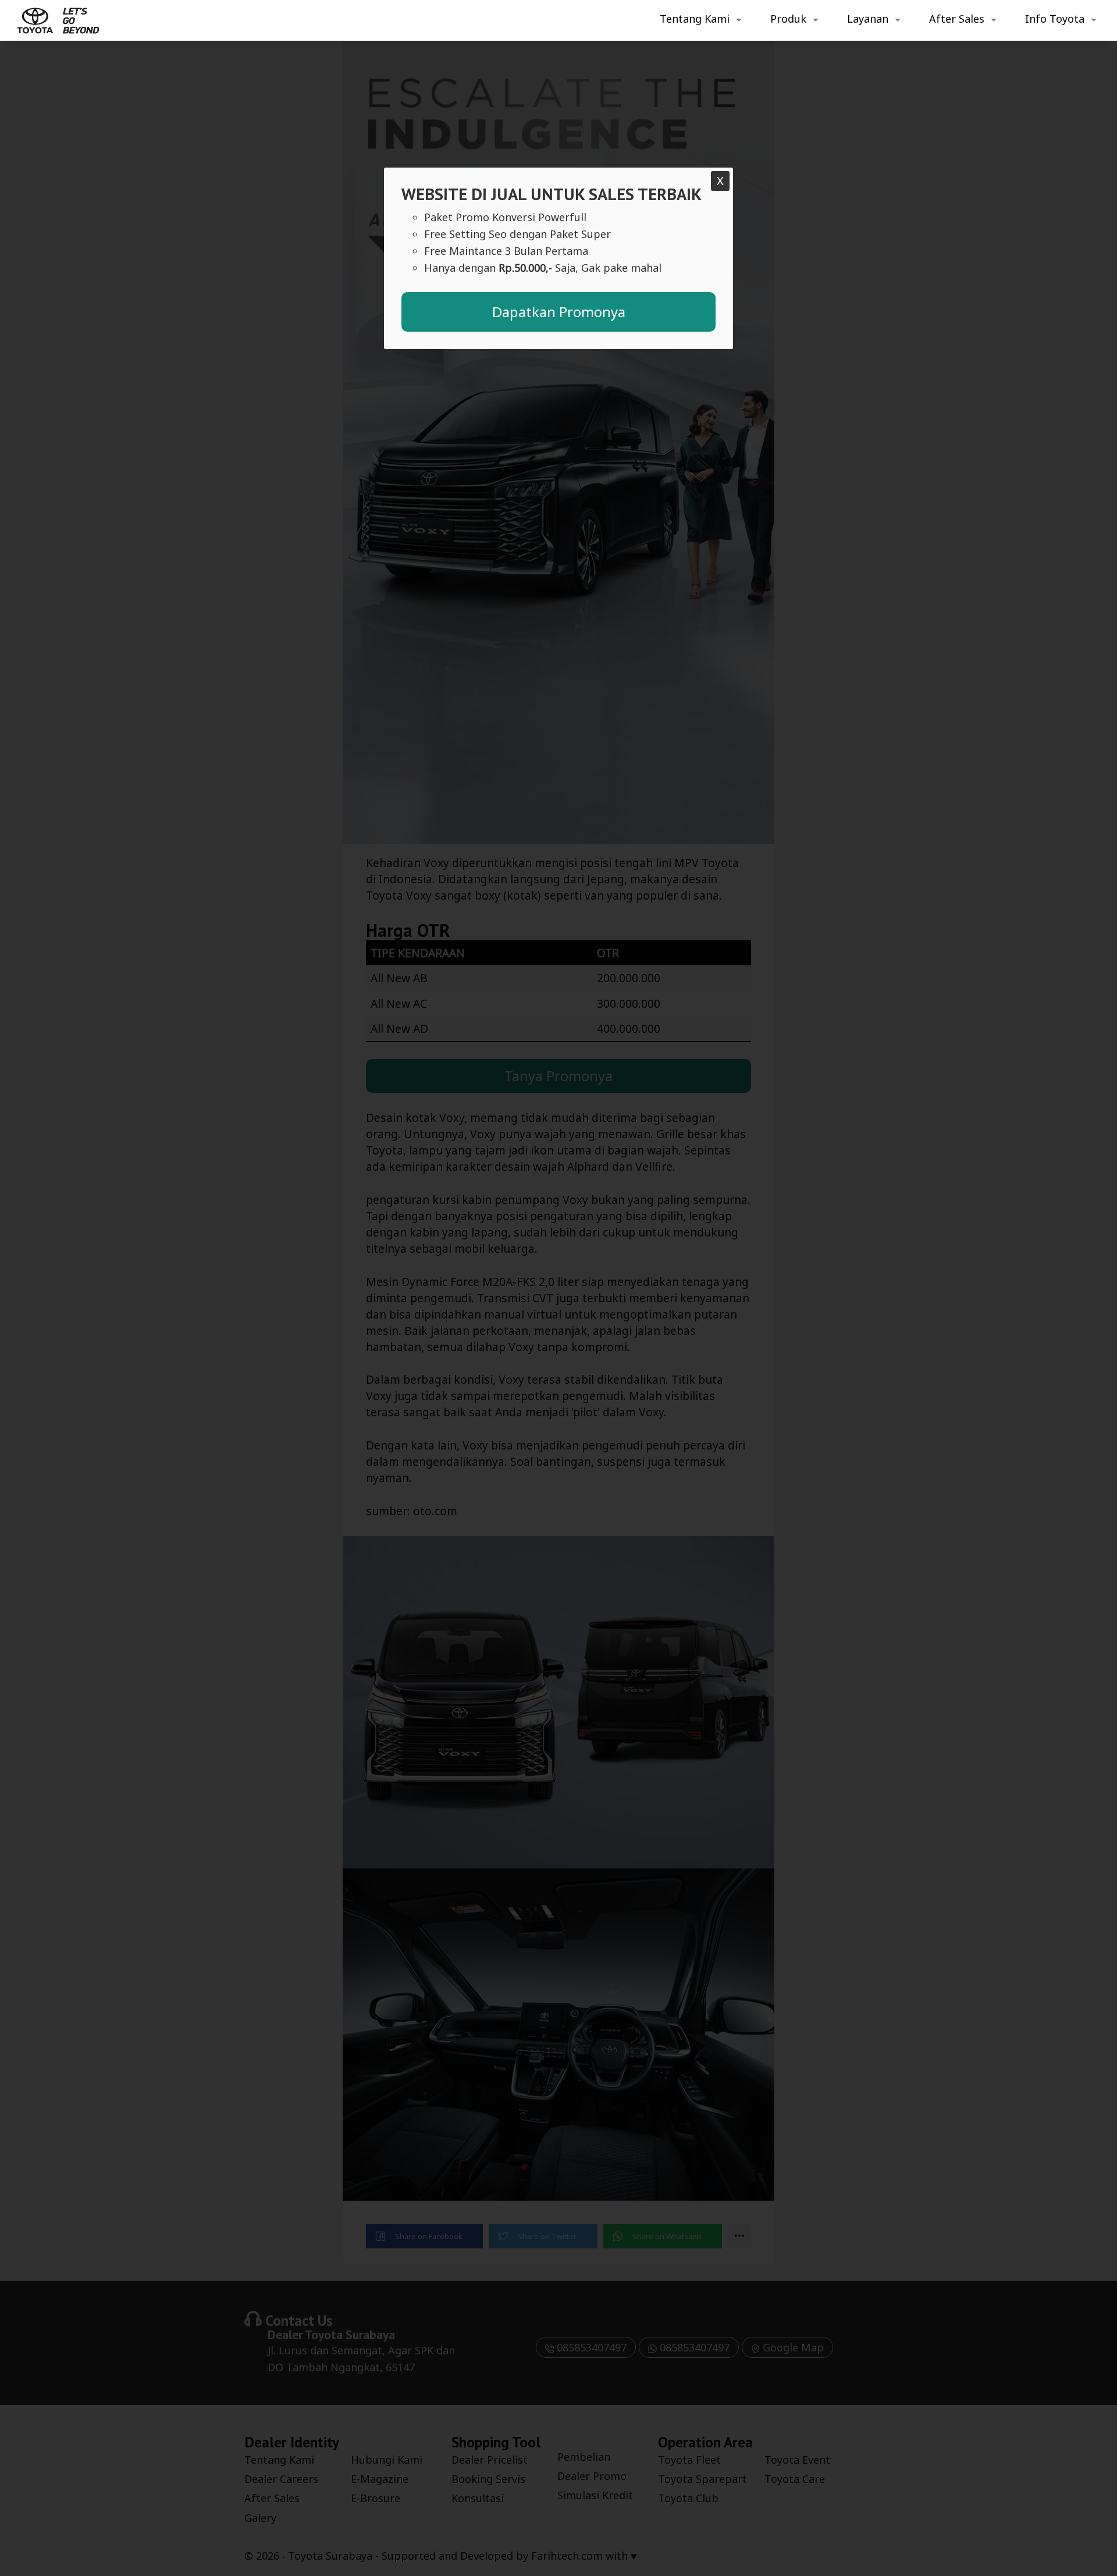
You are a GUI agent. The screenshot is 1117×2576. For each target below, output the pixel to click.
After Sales (957, 19)
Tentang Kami (695, 19)
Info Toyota (1055, 19)
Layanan (868, 19)
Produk (788, 19)
